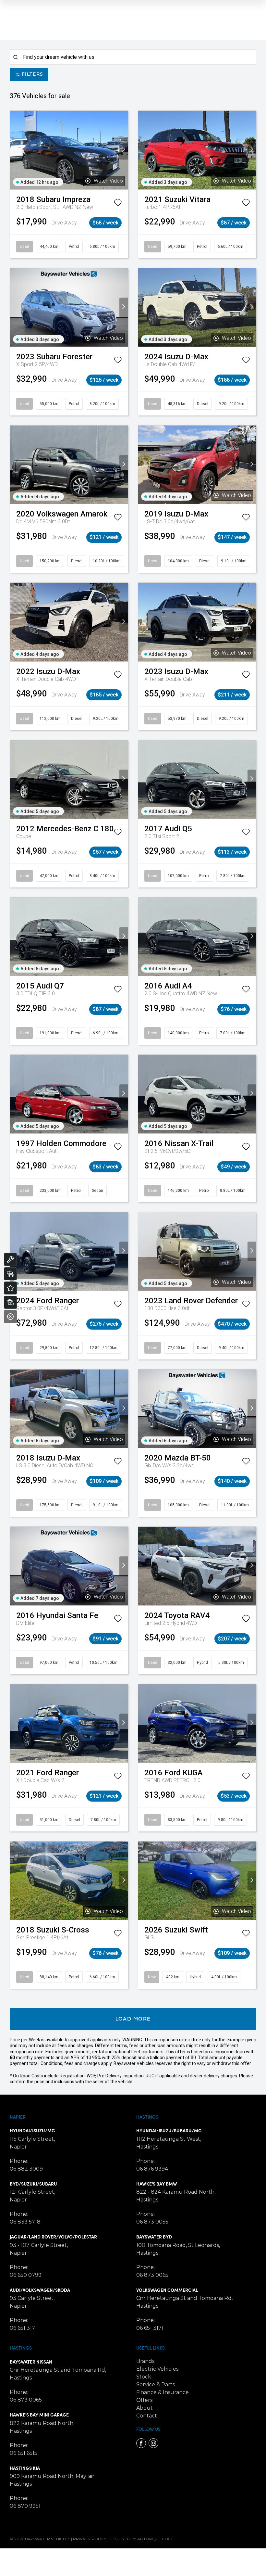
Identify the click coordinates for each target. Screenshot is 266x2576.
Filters (32, 75)
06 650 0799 (26, 2275)
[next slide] (124, 150)
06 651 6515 (24, 2453)
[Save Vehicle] (118, 204)
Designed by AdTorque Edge (142, 2539)
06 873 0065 (152, 2275)
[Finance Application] (10, 1302)
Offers (144, 2400)
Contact (147, 2416)
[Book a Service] (10, 1259)
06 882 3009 (26, 2169)
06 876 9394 (152, 2169)
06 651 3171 (23, 2328)
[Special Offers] (10, 1288)
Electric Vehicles (157, 2369)
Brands (145, 2361)
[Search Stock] (10, 1274)
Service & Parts (156, 2385)
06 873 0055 (152, 2222)
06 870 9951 (25, 2506)
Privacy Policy (90, 2539)
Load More (133, 2019)
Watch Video (108, 181)
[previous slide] (14, 150)
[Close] (10, 1317)
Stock (144, 2377)
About (145, 2408)
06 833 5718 (25, 2222)
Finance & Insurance (163, 2392)
